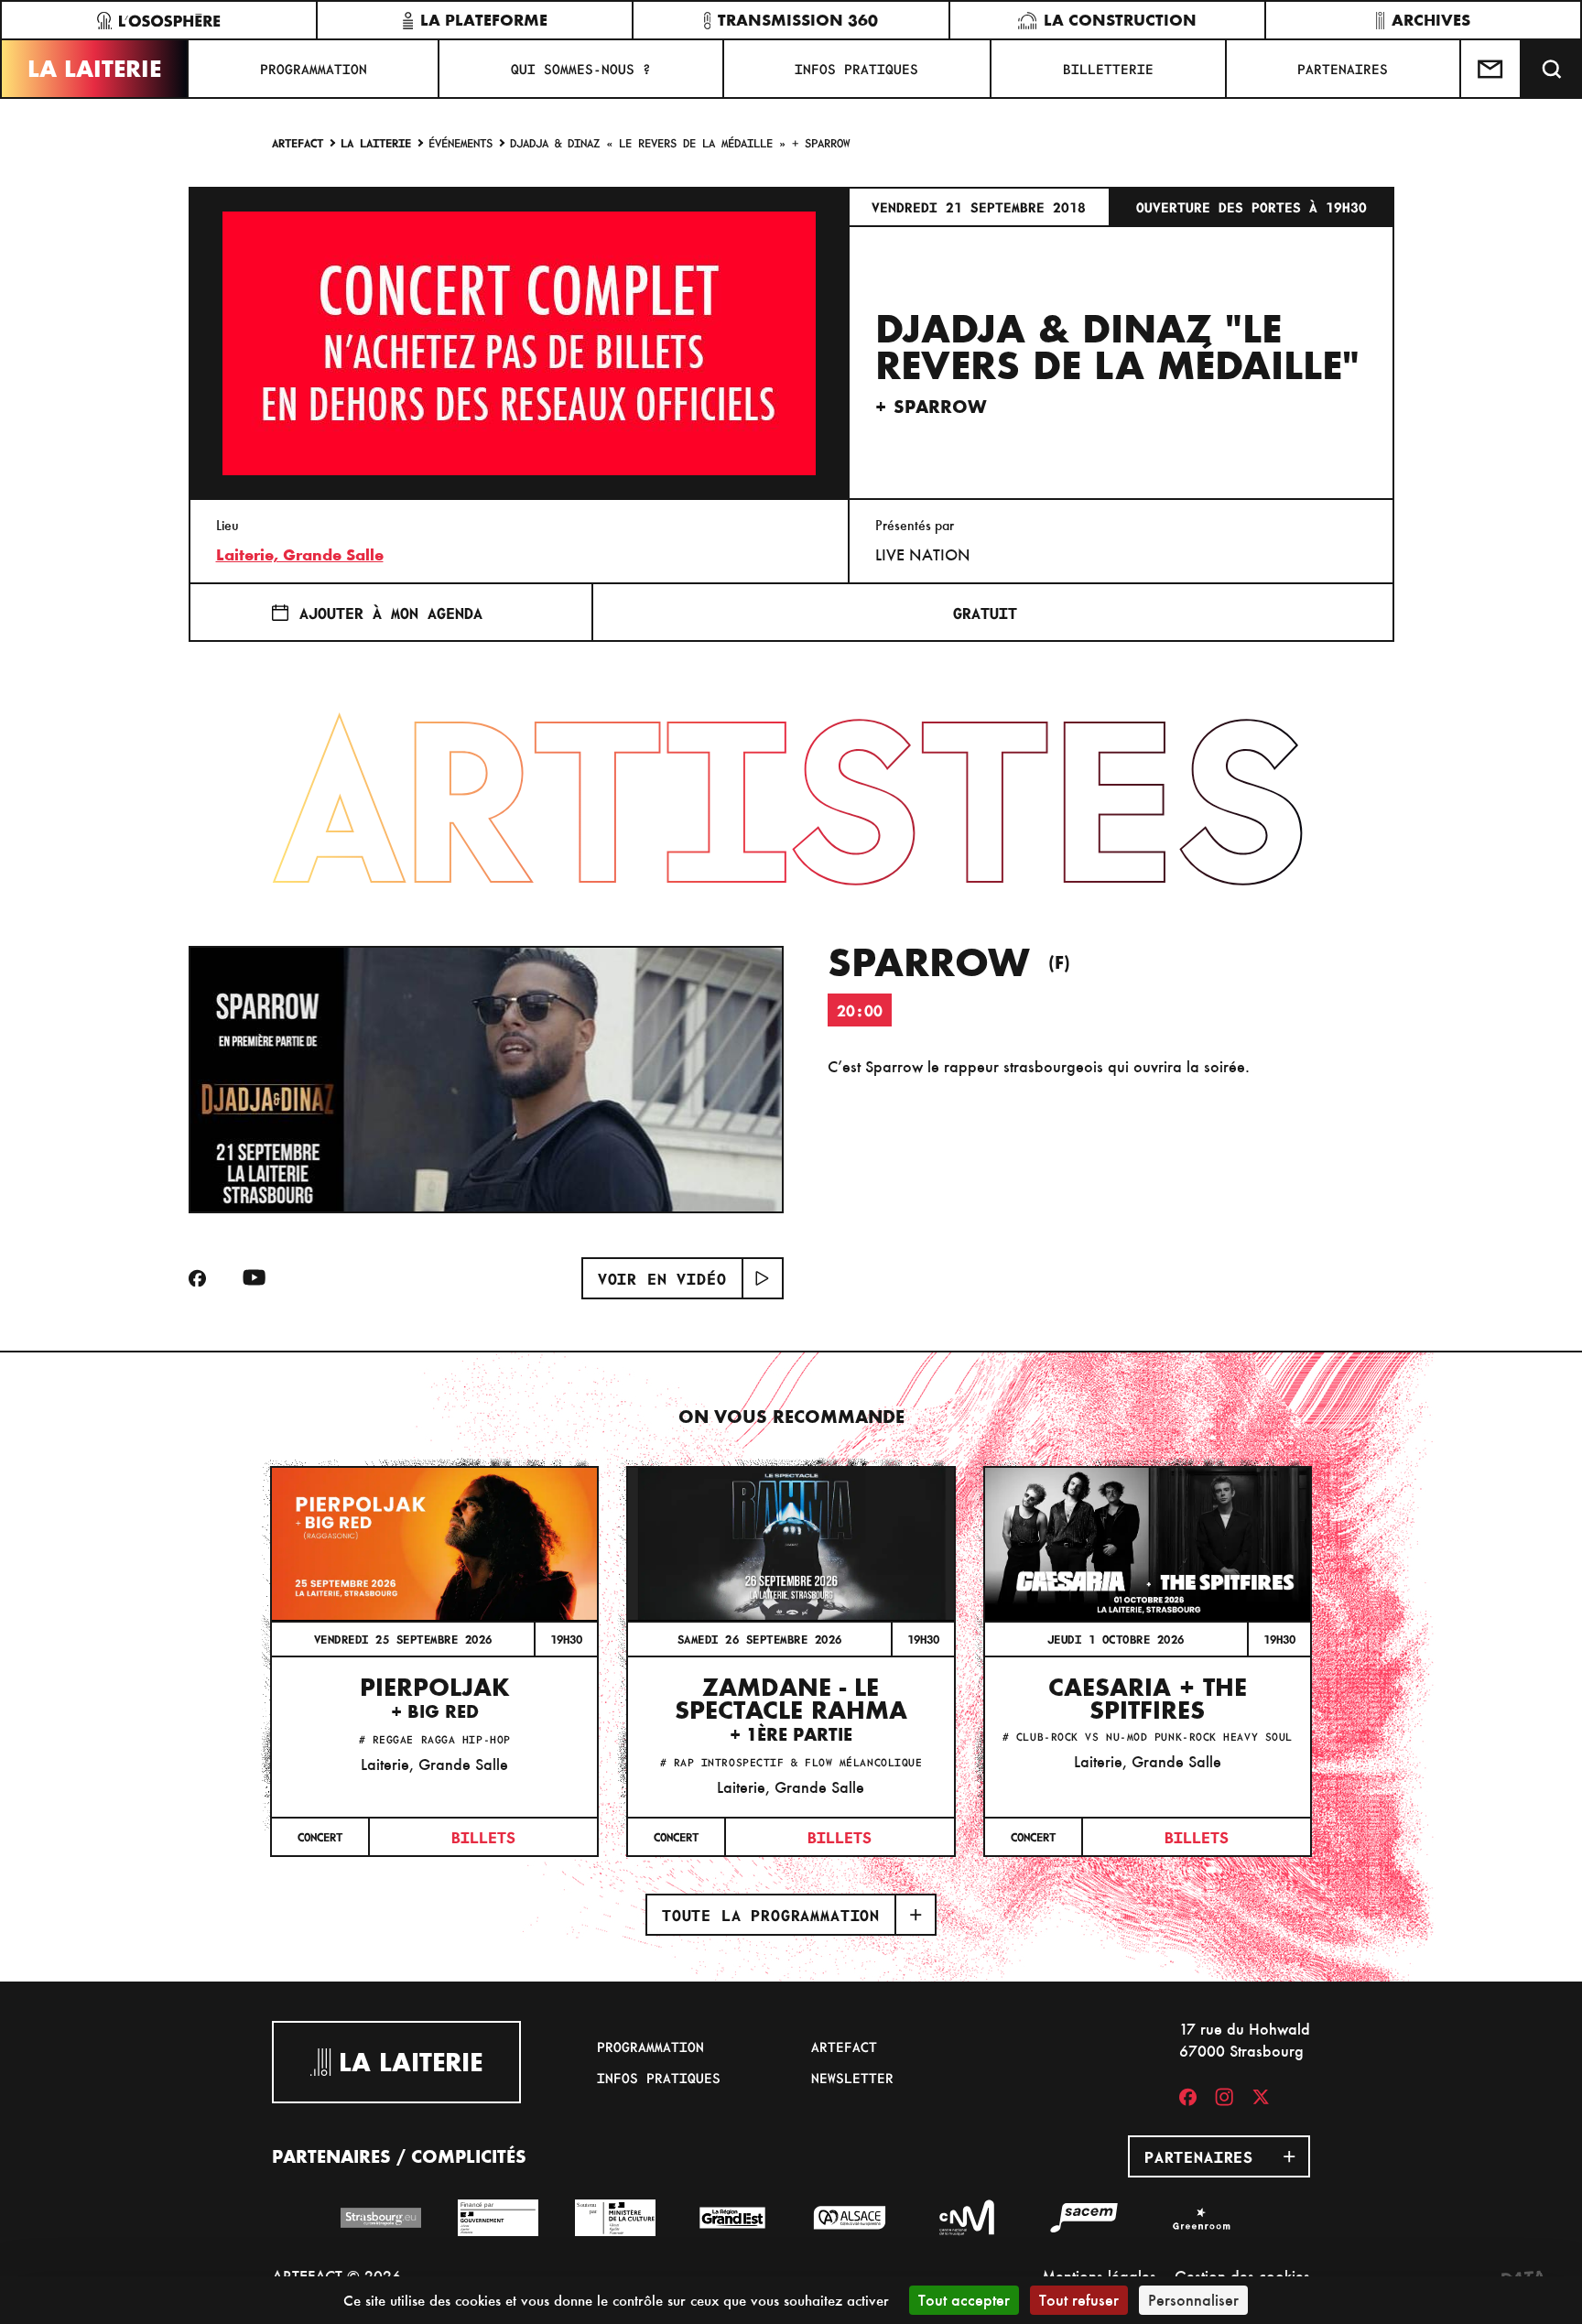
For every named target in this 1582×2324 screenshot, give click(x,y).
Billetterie (1108, 69)
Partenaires (1343, 69)
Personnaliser (1193, 2300)
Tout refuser (1079, 2300)
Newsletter (852, 2078)
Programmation (314, 69)
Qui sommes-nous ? (581, 69)
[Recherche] (1552, 69)
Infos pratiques (856, 69)
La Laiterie (94, 69)
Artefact (298, 142)
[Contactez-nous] (1491, 69)
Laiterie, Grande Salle (300, 555)
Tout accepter (964, 2300)
